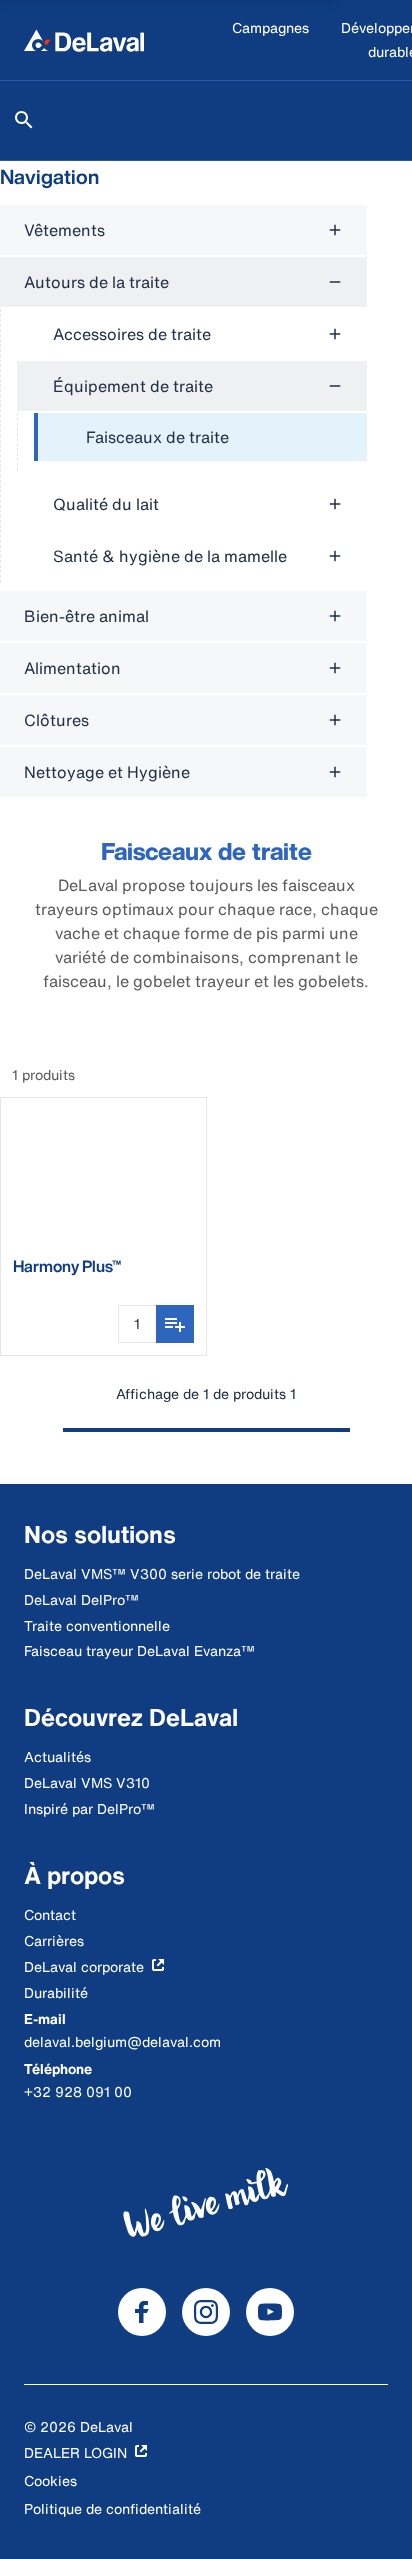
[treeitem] (200, 438)
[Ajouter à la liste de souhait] (175, 1324)
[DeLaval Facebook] (142, 2312)
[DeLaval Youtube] (270, 2312)
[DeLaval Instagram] (206, 2312)
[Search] (24, 120)
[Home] (84, 40)
